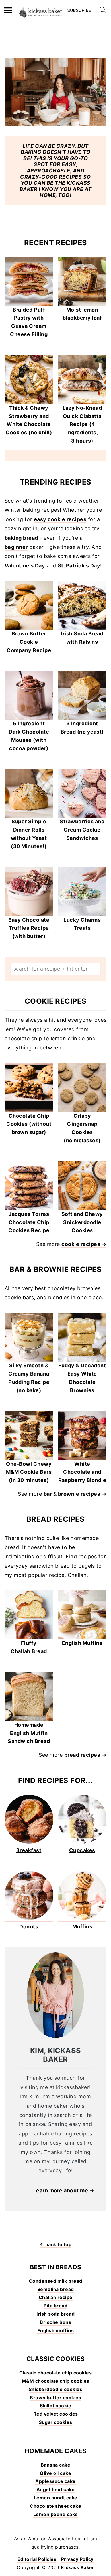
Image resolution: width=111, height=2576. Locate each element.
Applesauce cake (55, 2481)
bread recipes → (86, 1755)
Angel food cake (56, 2489)
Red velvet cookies (56, 2414)
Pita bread (55, 2306)
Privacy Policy (77, 2559)
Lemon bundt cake (56, 2498)
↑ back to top (56, 2244)
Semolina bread (56, 2289)
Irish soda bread (55, 2314)
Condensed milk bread (56, 2281)
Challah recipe (56, 2297)
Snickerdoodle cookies (56, 2389)
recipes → (93, 1494)
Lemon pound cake (56, 2514)
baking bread (21, 538)
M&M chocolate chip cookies (56, 2381)
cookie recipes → (84, 1244)
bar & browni (60, 1494)
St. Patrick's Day (79, 566)
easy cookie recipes (60, 519)
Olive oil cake (55, 2473)
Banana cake (56, 2465)
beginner (16, 547)
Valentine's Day (25, 566)
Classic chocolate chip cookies (55, 2373)
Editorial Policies (37, 2559)
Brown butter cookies (55, 2398)
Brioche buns (55, 2322)
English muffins (56, 2330)
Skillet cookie (55, 2406)
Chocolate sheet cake (55, 2506)
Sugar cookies (55, 2422)
